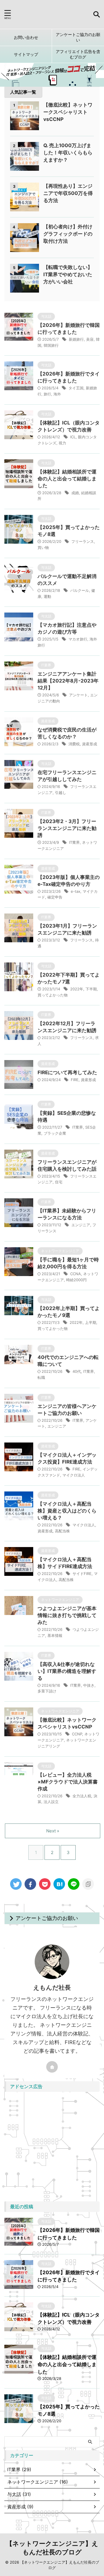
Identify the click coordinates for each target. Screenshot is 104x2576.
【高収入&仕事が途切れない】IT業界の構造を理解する (67, 1671)
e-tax (76, 891)
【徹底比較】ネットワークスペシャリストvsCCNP (68, 112)
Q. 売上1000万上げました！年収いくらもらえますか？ (68, 153)
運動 (47, 596)
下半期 (91, 989)
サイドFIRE (82, 1574)
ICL (73, 437)
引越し (61, 793)
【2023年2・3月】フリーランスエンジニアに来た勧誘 (67, 828)
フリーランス (83, 541)
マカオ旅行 (78, 639)
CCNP (77, 1734)
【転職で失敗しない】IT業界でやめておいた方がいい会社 (68, 274)
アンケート (78, 695)
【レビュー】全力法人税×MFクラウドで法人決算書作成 (68, 1782)
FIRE (75, 1080)
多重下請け (47, 1691)
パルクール (80, 590)
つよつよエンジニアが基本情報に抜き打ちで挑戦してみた (67, 1615)
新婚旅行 (76, 339)
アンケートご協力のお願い (78, 37)
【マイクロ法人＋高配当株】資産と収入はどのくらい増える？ (67, 1511)
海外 (57, 394)
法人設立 (51, 1802)
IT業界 (74, 842)
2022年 (77, 989)
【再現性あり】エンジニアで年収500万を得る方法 (68, 193)
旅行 (47, 394)
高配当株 (62, 1531)
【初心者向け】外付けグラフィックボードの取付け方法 (68, 234)
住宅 (59, 1182)
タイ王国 (76, 388)
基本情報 (55, 1635)
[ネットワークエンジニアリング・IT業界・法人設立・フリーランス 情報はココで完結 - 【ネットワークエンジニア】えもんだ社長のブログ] (59, 1884)
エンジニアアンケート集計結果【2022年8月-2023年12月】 (68, 681)
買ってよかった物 (53, 995)
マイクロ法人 (74, 1475)
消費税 (74, 744)
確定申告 (55, 897)
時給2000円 (76, 1280)
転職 (41, 1377)
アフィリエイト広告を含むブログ (78, 54)
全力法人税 (82, 1796)
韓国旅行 (51, 345)
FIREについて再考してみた (67, 1072)
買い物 (43, 547)
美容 (90, 339)
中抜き (89, 1685)
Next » (53, 1831)
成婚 (75, 493)
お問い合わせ (26, 37)
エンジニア (81, 1225)
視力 (62, 443)
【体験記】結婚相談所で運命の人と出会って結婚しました (67, 479)
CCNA (76, 1274)
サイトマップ (26, 54)
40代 (77, 1371)
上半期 (91, 1322)
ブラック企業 (55, 1133)
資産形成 (90, 744)
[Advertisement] (52, 2147)
